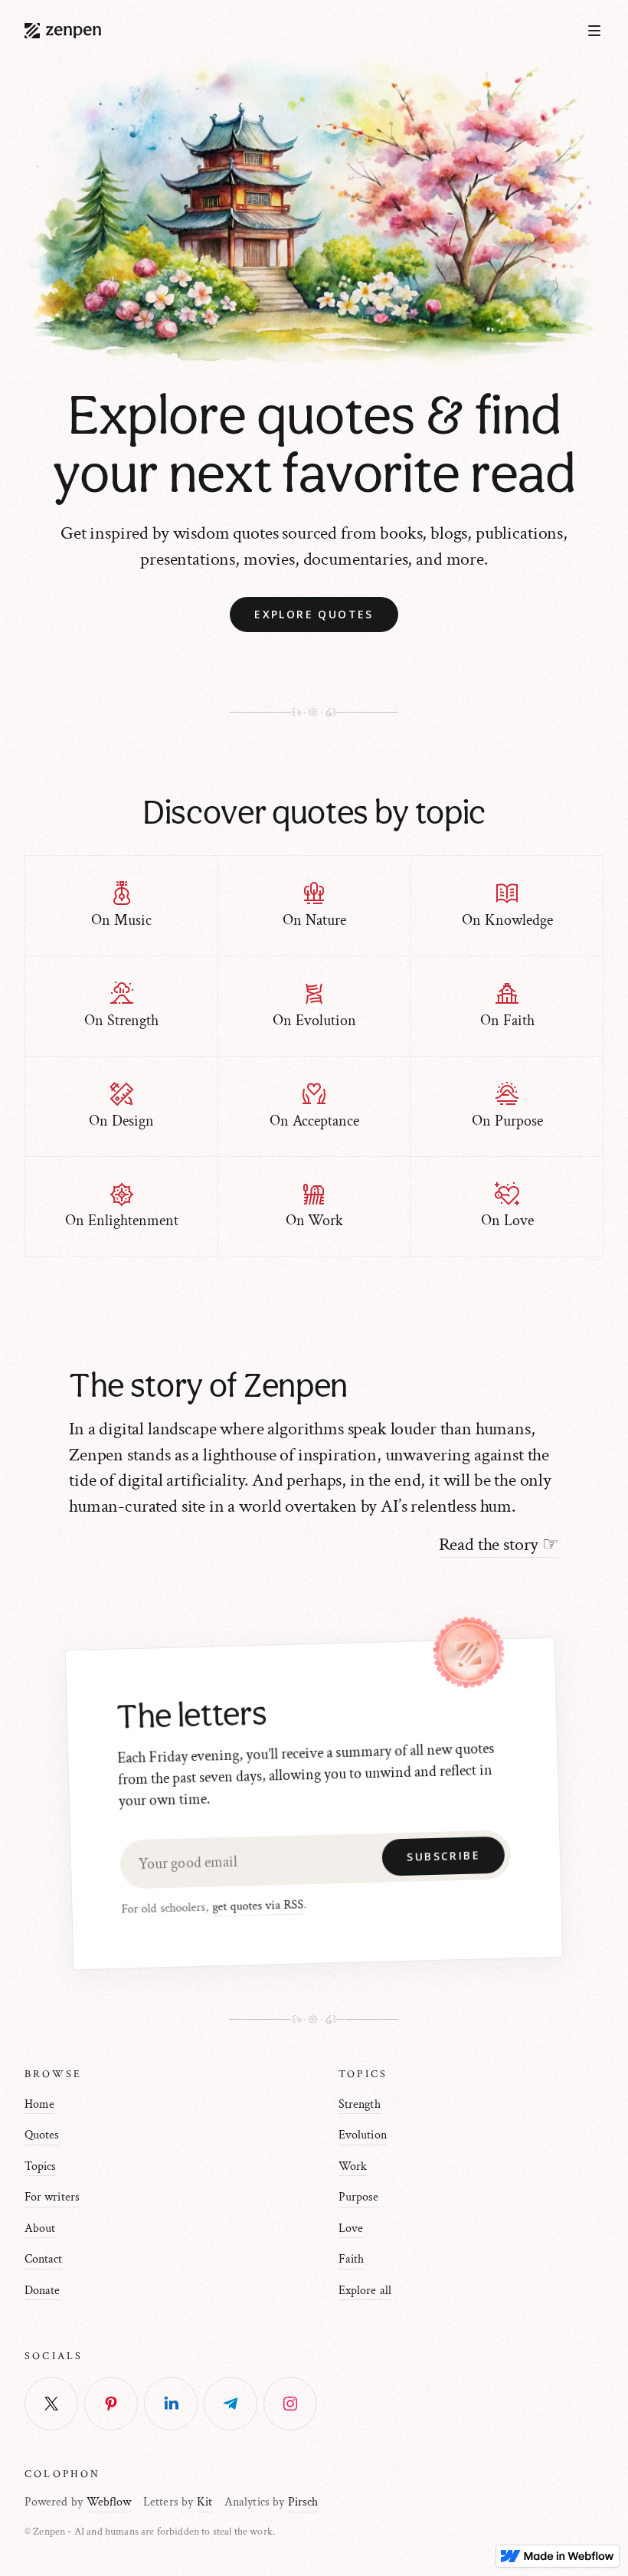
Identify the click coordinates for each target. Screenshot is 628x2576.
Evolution (363, 2135)
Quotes (42, 2135)
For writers (52, 2197)
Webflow (109, 2502)
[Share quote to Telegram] (231, 2404)
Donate (42, 2291)
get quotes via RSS (258, 1906)
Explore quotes (314, 614)
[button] (594, 31)
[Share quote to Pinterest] (111, 2404)
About (40, 2229)
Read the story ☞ (499, 1544)
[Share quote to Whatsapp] (290, 2404)
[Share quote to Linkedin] (171, 2404)
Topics (40, 2166)
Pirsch (303, 2502)
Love (351, 2229)
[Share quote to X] (51, 2404)
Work (353, 2166)
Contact (44, 2259)
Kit (204, 2502)
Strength (360, 2104)
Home (39, 2104)
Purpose (359, 2197)
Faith (351, 2259)
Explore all (365, 2291)
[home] (63, 31)
